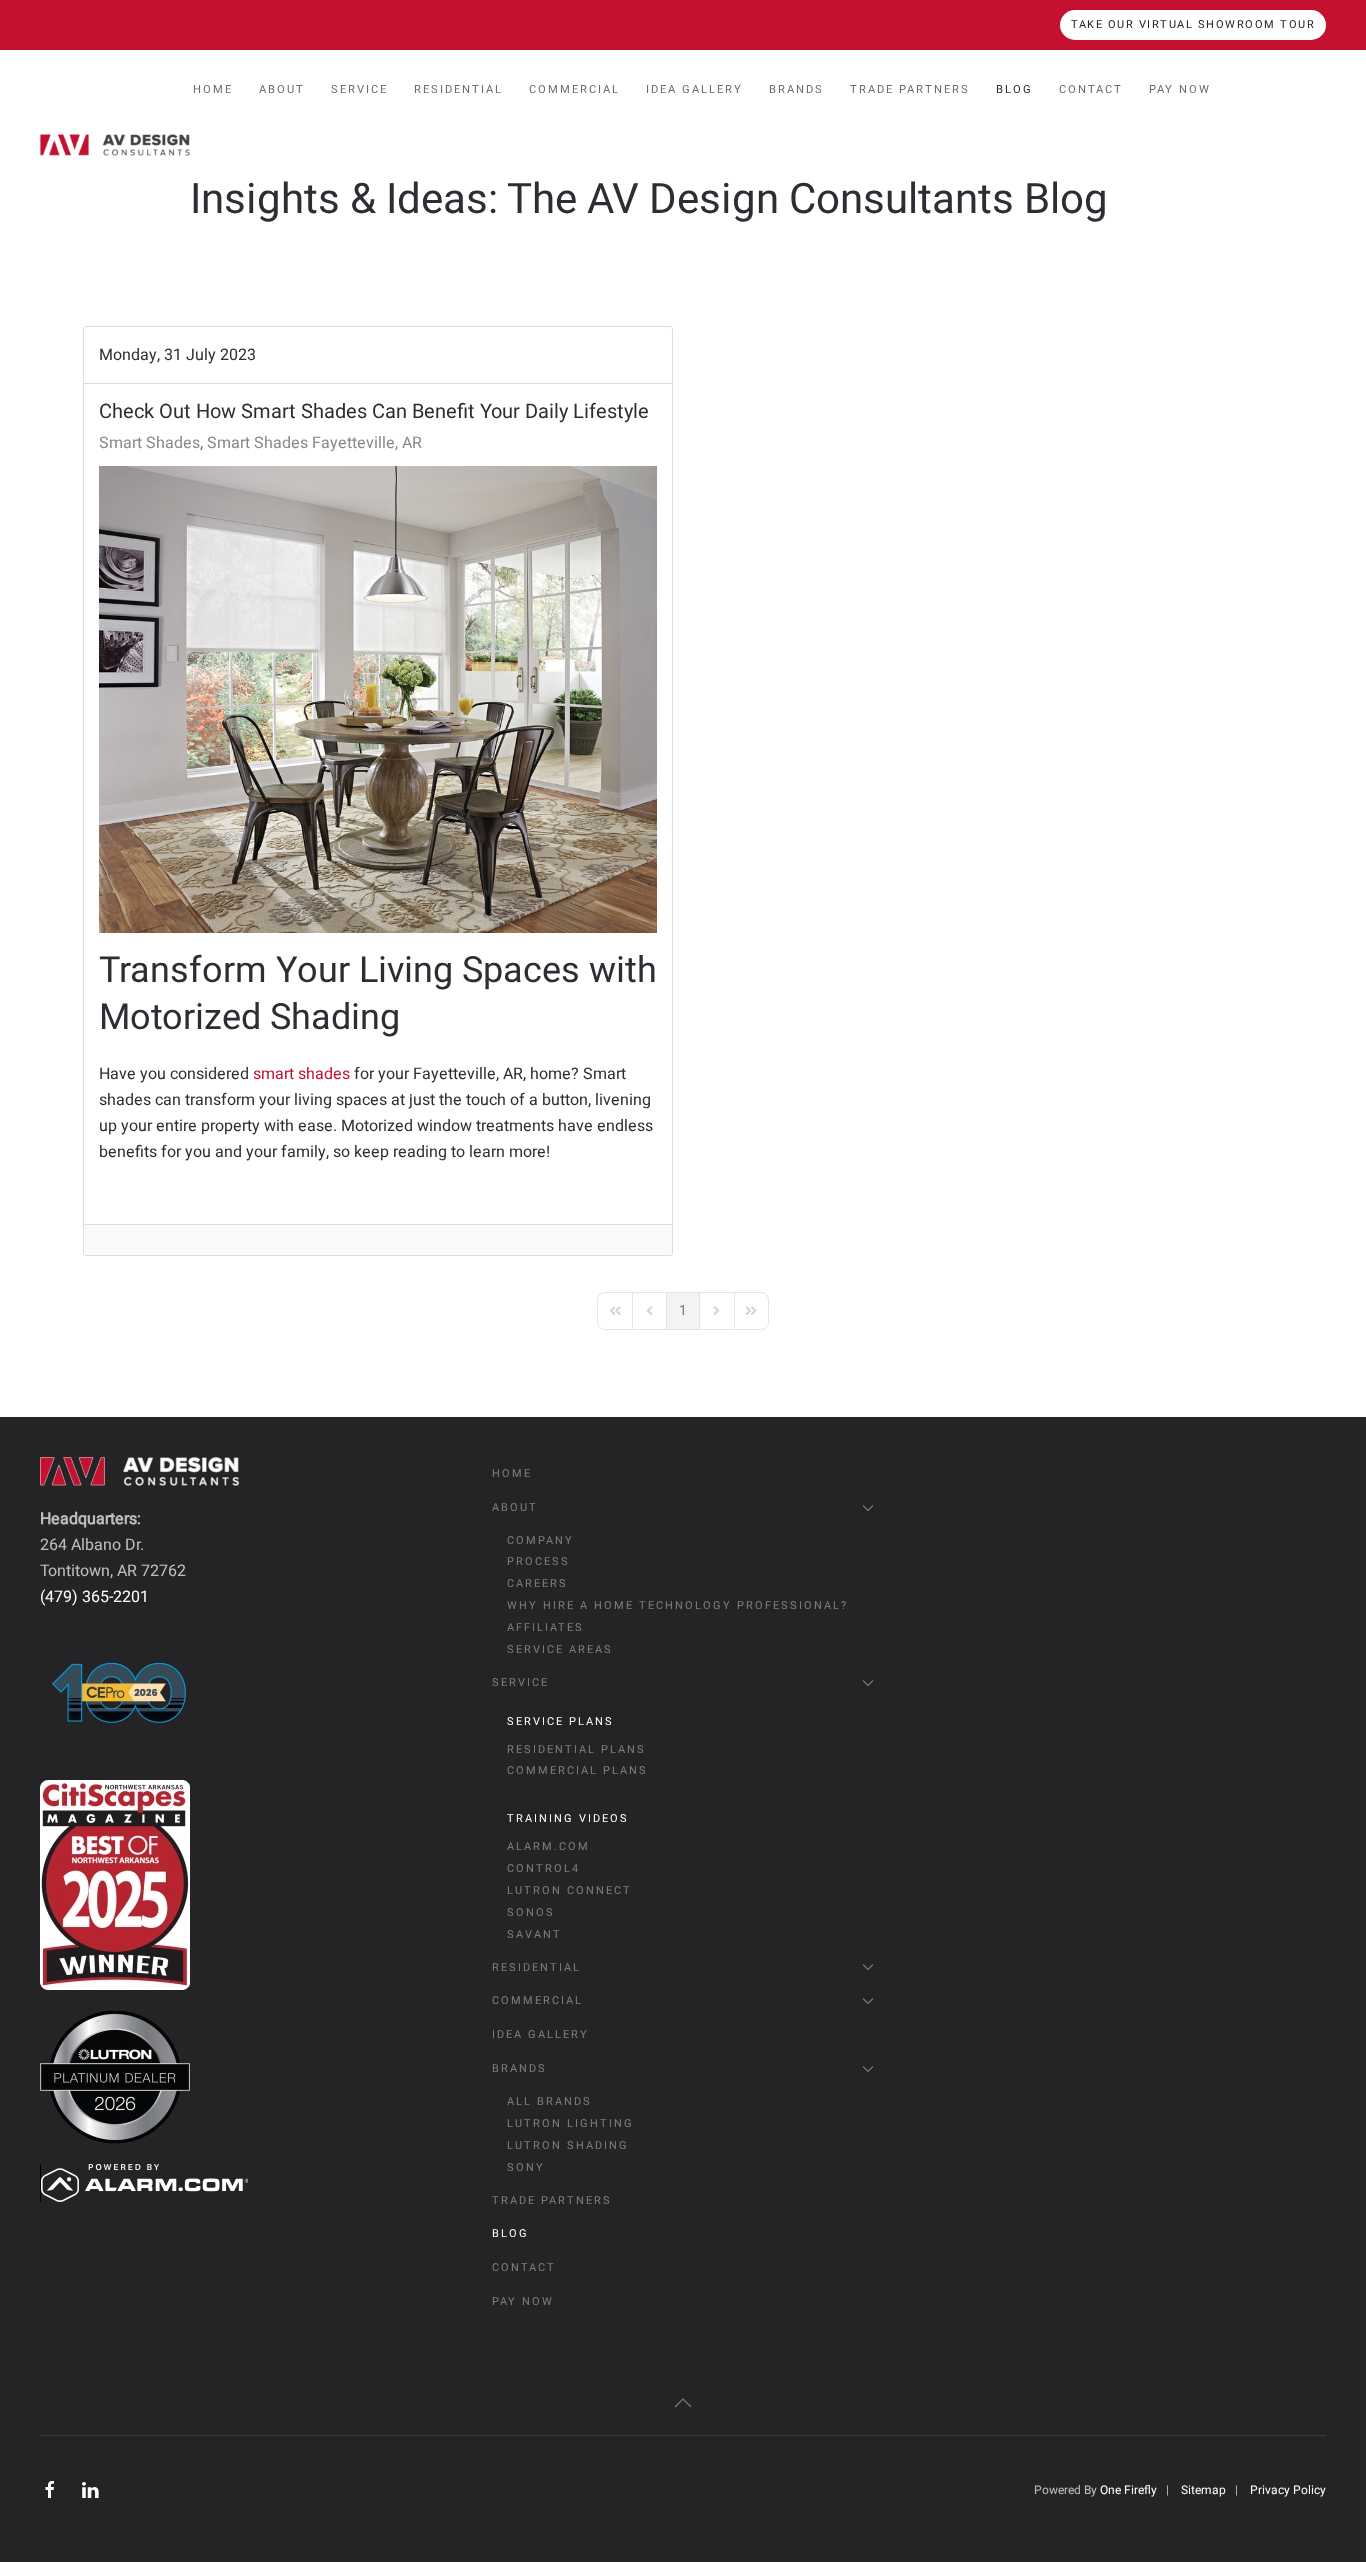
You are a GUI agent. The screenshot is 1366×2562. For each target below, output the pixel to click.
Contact (1091, 89)
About (515, 1507)
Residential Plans (576, 1749)
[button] (683, 2403)
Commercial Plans (577, 1770)
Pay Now (1180, 89)
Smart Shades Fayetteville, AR (314, 443)
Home (213, 89)
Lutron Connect (569, 1890)
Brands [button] (796, 89)
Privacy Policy (1288, 2490)
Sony (526, 2167)
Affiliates (545, 1627)
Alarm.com (548, 1846)
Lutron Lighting (570, 2123)
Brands (519, 2068)
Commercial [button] (574, 89)
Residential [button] (458, 89)
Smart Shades (149, 443)
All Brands (549, 2101)
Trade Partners (910, 89)
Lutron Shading (568, 2145)
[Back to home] (115, 145)
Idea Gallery (694, 89)
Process (538, 1561)
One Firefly (1128, 2490)
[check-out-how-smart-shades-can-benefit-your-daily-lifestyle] (378, 699)
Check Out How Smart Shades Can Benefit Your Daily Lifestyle (374, 411)
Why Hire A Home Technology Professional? (677, 1605)
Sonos (531, 1912)
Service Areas (560, 1649)
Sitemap (1203, 2490)
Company (540, 1540)
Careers (537, 1583)
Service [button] (359, 89)
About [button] (282, 89)
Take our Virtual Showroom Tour (1193, 24)
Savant (534, 1934)
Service (520, 1682)
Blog (1014, 89)
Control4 (543, 1868)
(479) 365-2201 (94, 1597)
